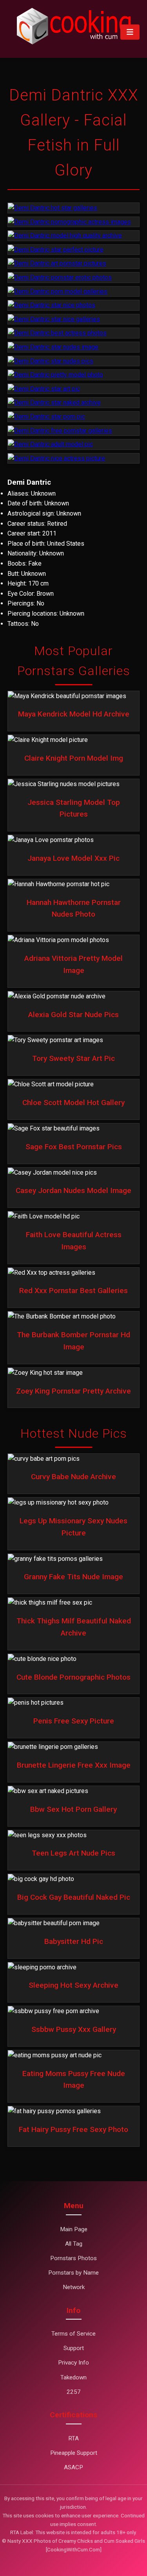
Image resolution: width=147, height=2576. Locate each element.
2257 (74, 2392)
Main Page (74, 2229)
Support (74, 2348)
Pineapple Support (74, 2453)
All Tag (74, 2244)
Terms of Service (73, 2334)
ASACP (73, 2467)
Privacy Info (73, 2363)
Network (74, 2287)
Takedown (73, 2377)
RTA (73, 2438)
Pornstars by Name (73, 2273)
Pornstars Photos (73, 2258)
